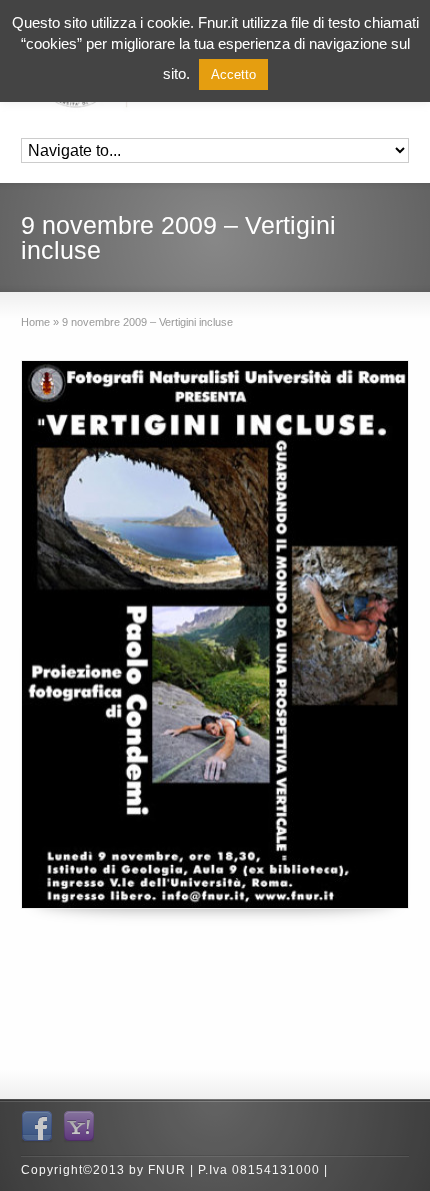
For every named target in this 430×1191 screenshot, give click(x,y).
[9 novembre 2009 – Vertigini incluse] (215, 634)
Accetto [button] (233, 74)
